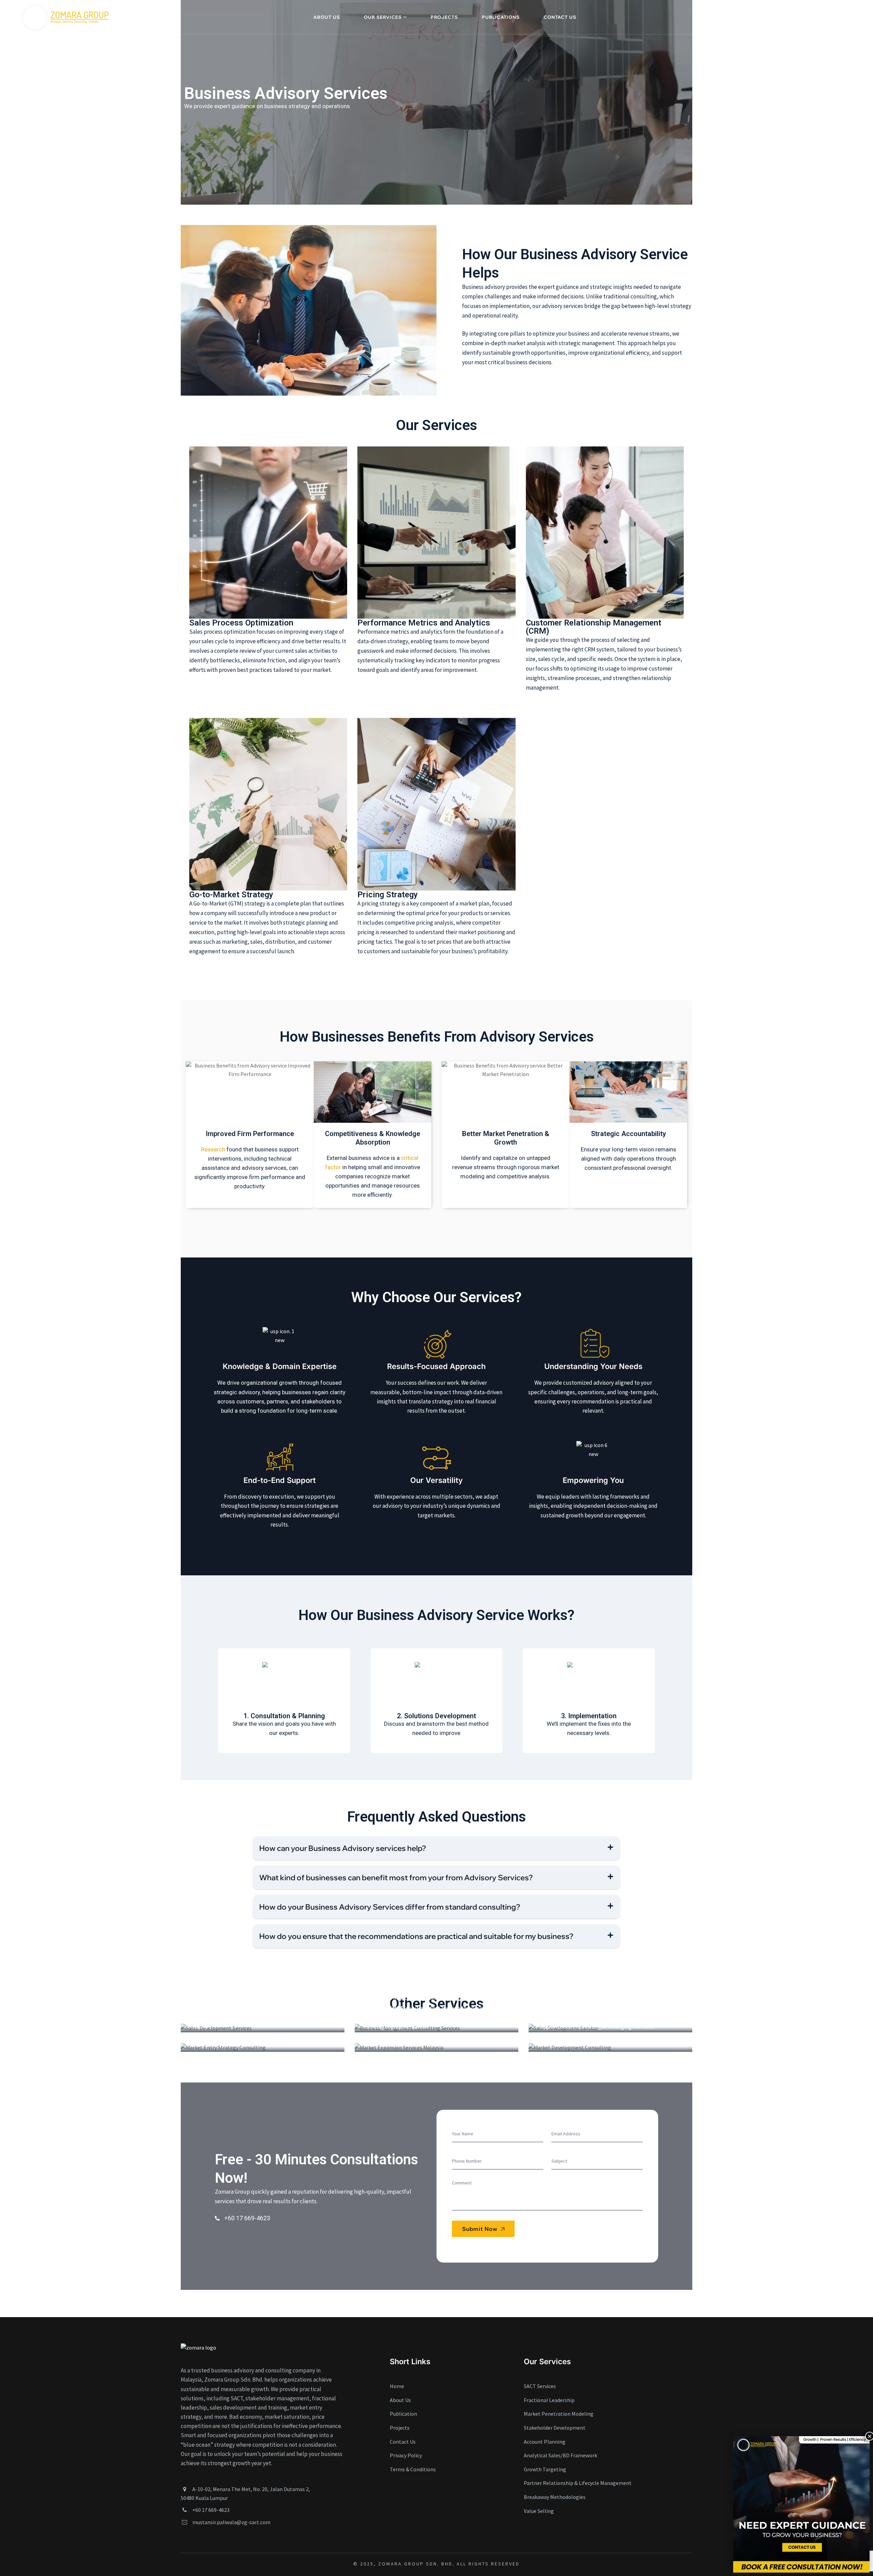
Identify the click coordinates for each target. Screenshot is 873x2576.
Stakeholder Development (555, 2428)
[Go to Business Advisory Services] (263, 2028)
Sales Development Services (600, 1975)
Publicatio (402, 2414)
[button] (436, 1848)
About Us (327, 17)
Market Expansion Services (423, 1995)
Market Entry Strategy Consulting (262, 1995)
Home (397, 2386)
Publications (501, 17)
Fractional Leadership (549, 2400)
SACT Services (390, 1955)
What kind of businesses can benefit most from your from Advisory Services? (396, 1878)
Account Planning (545, 2442)
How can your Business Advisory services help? (343, 1848)
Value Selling (539, 2511)
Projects (444, 17)
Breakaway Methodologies (555, 2497)
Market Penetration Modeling (559, 2414)
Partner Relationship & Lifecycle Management (578, 2483)
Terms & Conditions (413, 2469)
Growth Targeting (396, 1985)
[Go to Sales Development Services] (610, 2028)
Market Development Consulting (607, 2004)
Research (213, 1149)
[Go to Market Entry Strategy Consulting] (263, 2047)
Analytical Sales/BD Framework (560, 2455)
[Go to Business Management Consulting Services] (436, 2028)
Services (209, 1966)
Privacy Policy (406, 2455)
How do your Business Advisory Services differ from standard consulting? (390, 1907)
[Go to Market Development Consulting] (610, 2047)
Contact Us (560, 17)
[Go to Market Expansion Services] (436, 2047)
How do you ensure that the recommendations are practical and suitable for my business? (416, 1936)
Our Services (383, 17)
